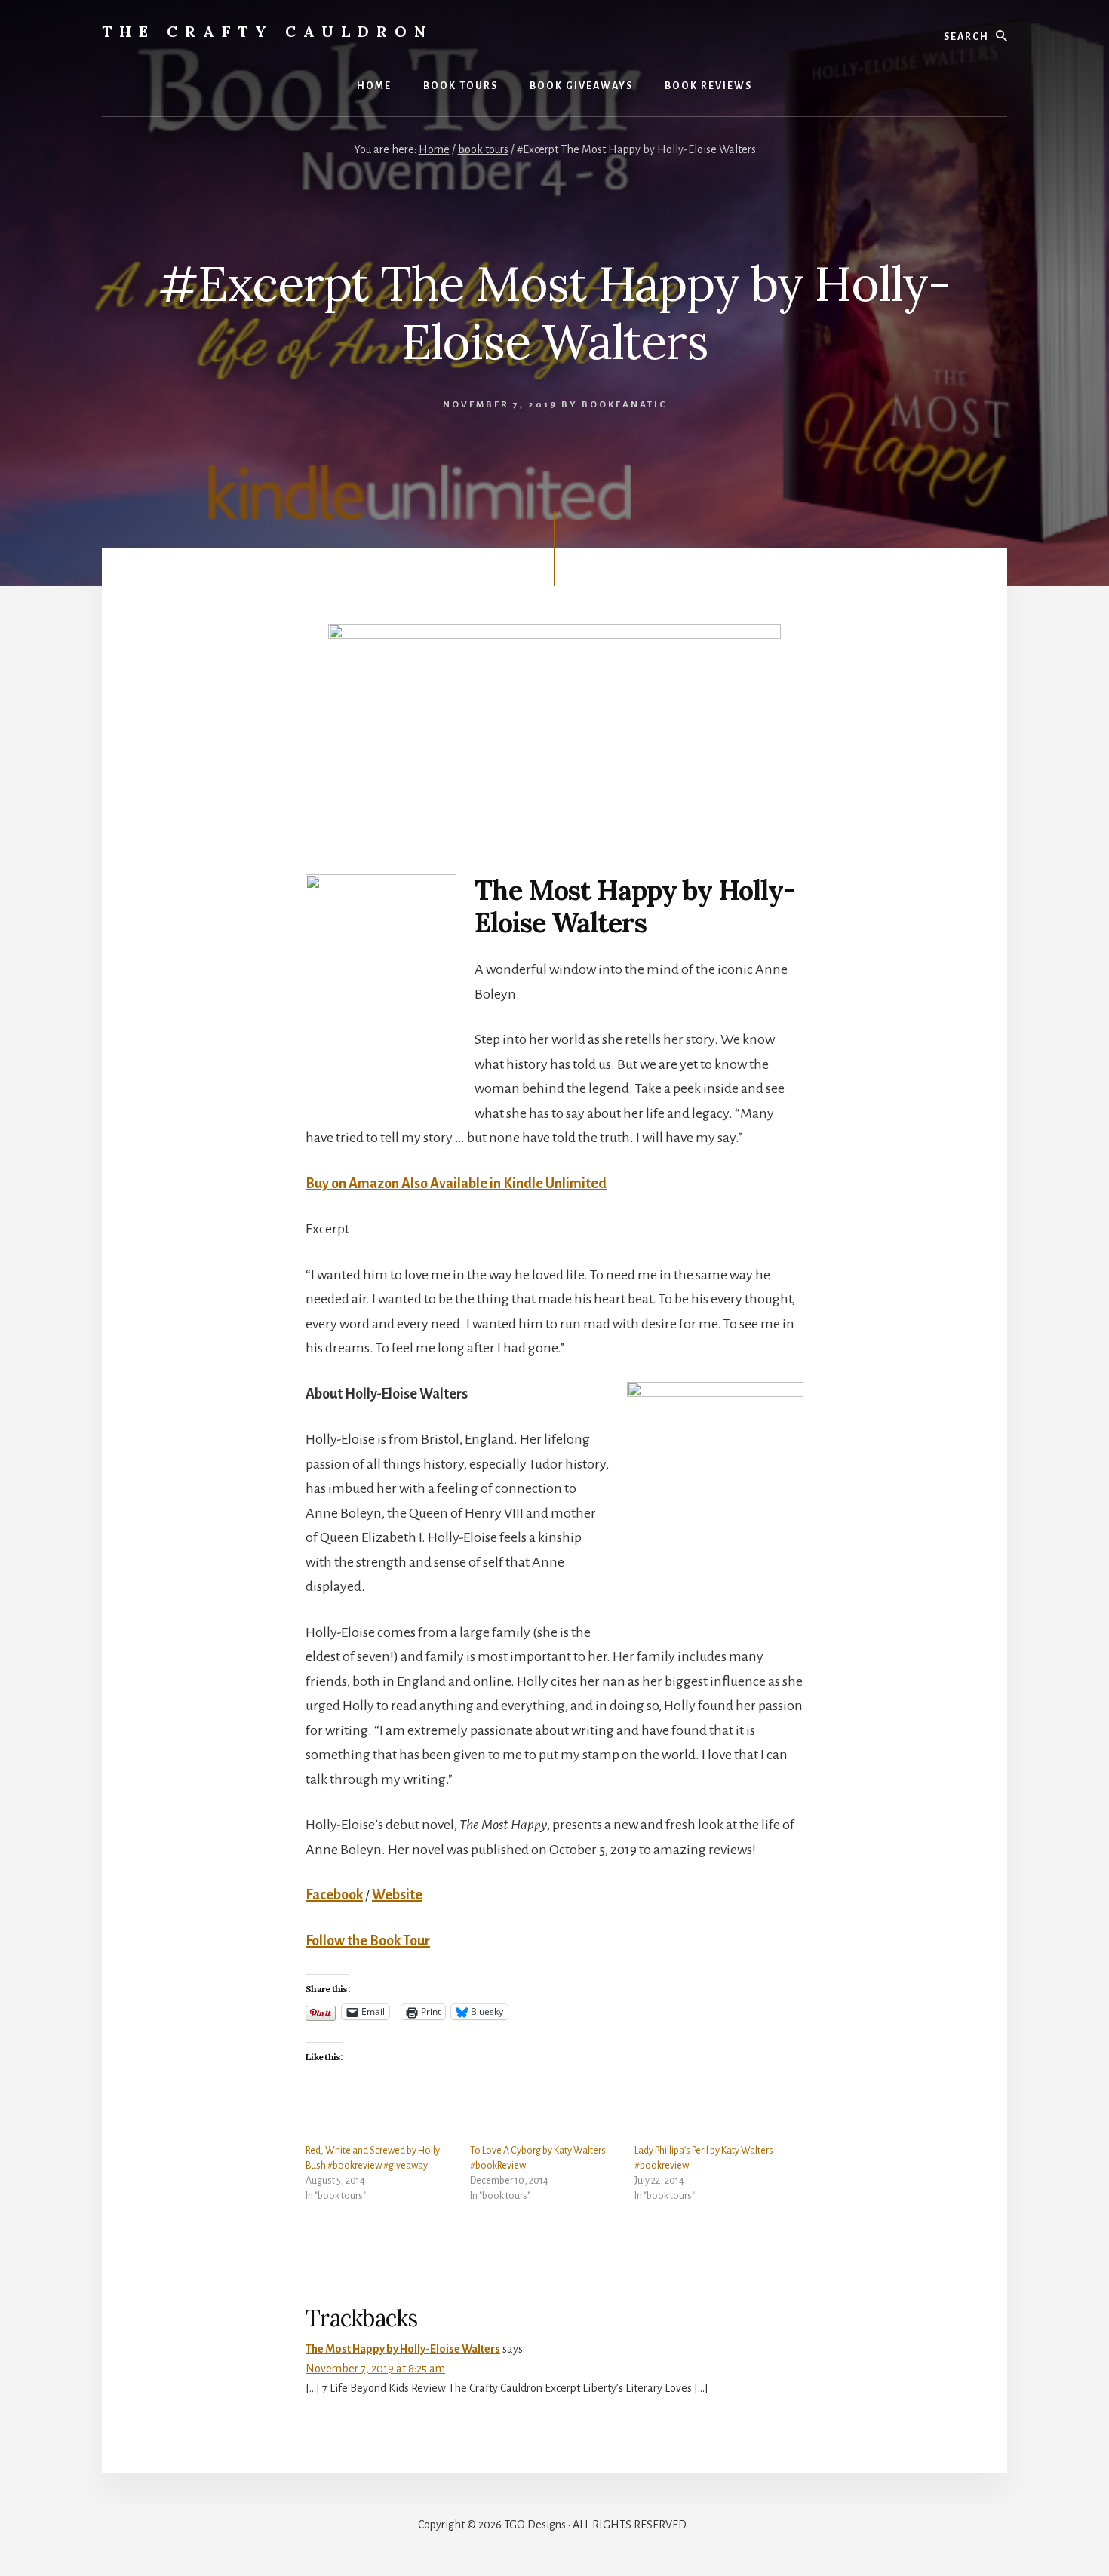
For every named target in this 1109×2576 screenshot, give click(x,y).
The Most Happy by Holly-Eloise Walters (403, 2349)
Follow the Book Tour (368, 1941)
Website (397, 1895)
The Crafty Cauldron (268, 31)
